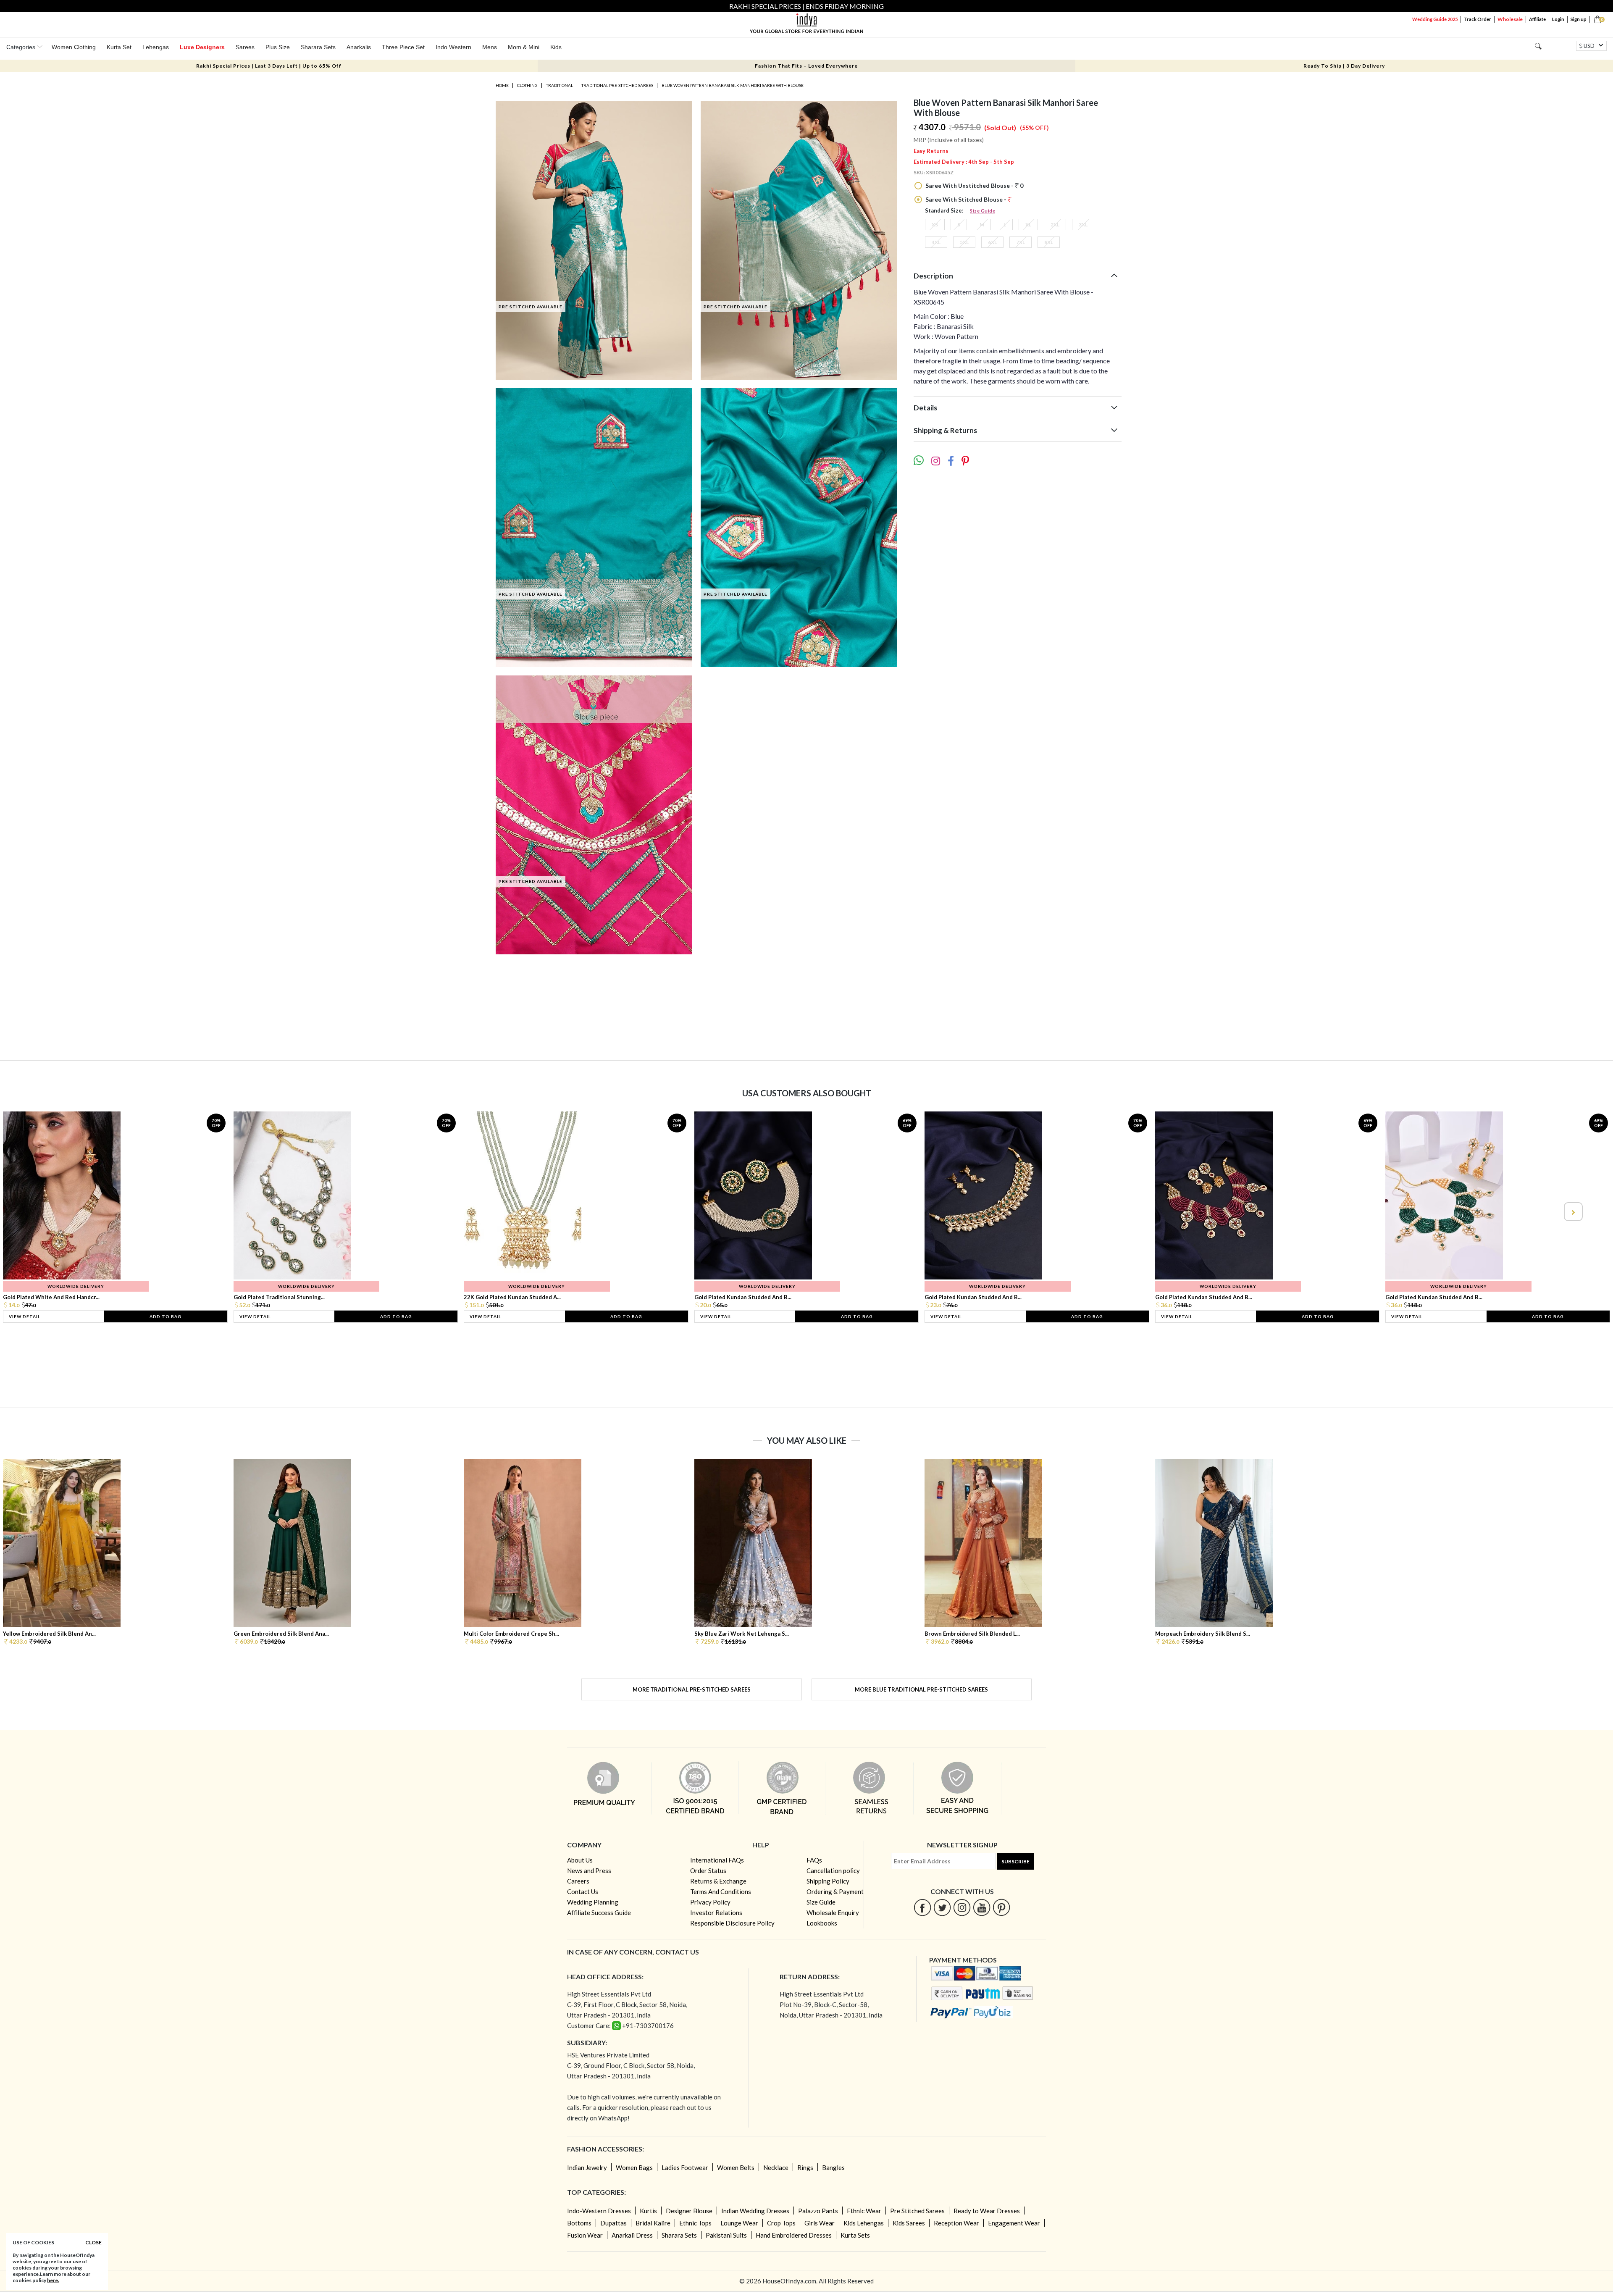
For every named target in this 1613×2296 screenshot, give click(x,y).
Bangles (833, 2167)
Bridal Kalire (653, 2223)
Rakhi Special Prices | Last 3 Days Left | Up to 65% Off (269, 66)
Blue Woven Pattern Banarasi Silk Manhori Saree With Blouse (733, 85)
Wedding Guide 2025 (1435, 19)
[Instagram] (962, 1907)
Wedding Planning (593, 1902)
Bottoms (579, 2223)
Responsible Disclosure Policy (732, 1923)
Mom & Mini (524, 47)
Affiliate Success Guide (599, 1912)
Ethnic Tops (695, 2223)
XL (1028, 225)
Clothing (527, 85)
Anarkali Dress (632, 2235)
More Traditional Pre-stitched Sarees (692, 1689)
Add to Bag (166, 1316)
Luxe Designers (202, 47)
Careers (578, 1881)
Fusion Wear (585, 2235)
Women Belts (736, 2167)
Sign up (1579, 19)
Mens (490, 47)
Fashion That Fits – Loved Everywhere (806, 66)
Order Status (708, 1870)
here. (53, 2280)
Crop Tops (781, 2223)
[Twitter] (942, 1907)
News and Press (589, 1870)
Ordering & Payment (835, 1891)
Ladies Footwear (685, 2167)
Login (1558, 19)
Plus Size (278, 47)
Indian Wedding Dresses (755, 2211)
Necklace (776, 2167)
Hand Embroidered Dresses (794, 2235)
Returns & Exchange (718, 1881)
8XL (1049, 242)
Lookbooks (822, 1923)
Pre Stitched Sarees (917, 2211)
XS (935, 225)
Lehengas (156, 47)
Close (93, 2242)
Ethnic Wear (864, 2211)
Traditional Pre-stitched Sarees (617, 85)
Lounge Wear (739, 2223)
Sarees (245, 47)
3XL (1083, 225)
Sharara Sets (318, 47)
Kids (556, 47)
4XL (936, 242)
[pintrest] (1002, 1907)
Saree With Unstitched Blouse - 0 (974, 185)
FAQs (814, 1860)
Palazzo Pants (818, 2211)
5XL (964, 242)
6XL (992, 242)
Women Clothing (74, 47)
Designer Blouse (689, 2211)
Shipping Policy (828, 1881)
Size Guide (983, 211)
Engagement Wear (1014, 2223)
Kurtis (648, 2211)
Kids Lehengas (864, 2223)
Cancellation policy (833, 1870)
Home (502, 85)
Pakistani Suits (726, 2235)
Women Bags (634, 2167)
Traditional (560, 85)
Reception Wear (956, 2223)
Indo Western (453, 47)
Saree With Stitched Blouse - (966, 199)
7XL (1021, 242)
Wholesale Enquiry (833, 1912)
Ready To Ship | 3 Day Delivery (1344, 66)
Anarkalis (359, 47)
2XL (1055, 225)
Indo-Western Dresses (599, 2211)
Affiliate (1537, 19)
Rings (805, 2167)
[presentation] (41, 1212)
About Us (580, 1860)
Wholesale (1510, 19)
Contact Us (583, 1891)
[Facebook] (923, 1907)
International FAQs (717, 1860)
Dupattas (613, 2223)
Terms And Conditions (721, 1891)
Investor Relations (716, 1912)
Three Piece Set (403, 47)
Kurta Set (119, 47)
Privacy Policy (710, 1902)
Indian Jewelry (587, 2167)
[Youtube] (982, 1907)
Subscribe (1015, 1861)
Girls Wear (820, 2223)
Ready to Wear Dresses (987, 2211)
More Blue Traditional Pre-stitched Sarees (921, 1689)
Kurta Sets (855, 2235)
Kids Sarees (909, 2223)
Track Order (1478, 19)
